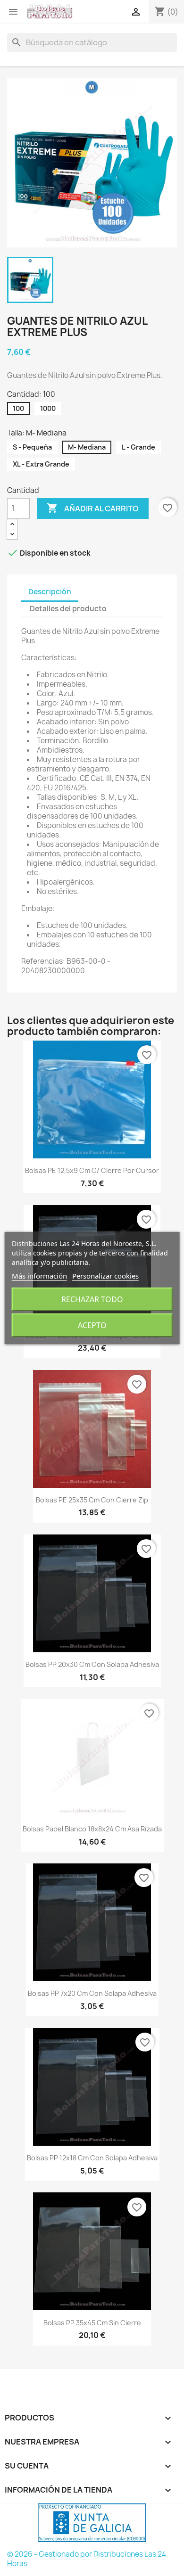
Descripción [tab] (50, 592)
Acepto (92, 1325)
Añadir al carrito (93, 508)
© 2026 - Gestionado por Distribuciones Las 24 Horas (87, 2559)
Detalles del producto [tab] (68, 609)
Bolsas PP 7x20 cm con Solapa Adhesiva (92, 1993)
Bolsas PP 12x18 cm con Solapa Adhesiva (92, 2158)
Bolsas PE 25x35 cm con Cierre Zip (92, 1500)
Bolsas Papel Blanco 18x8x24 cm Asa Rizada (92, 1829)
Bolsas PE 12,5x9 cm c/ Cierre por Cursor (92, 1170)
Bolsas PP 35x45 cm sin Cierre (92, 2323)
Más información (39, 1276)
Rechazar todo (92, 1299)
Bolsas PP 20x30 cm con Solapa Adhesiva (92, 1664)
